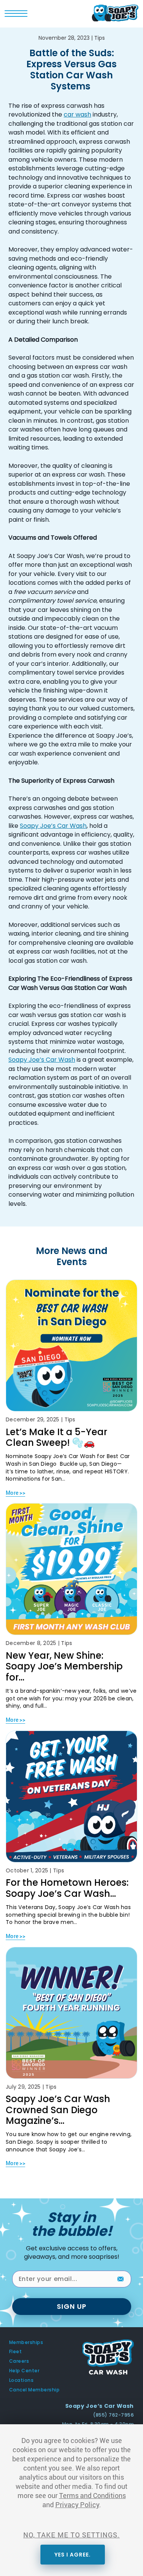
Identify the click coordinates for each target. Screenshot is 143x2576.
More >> (15, 1493)
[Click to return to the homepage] (115, 12)
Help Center (24, 2371)
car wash (77, 114)
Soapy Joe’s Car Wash (53, 826)
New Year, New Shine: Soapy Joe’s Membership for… (64, 1666)
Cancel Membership (34, 2390)
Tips (100, 38)
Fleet (15, 2352)
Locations (21, 2380)
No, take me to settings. (71, 2535)
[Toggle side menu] (16, 15)
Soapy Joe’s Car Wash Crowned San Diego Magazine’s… (58, 2110)
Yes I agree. (73, 2555)
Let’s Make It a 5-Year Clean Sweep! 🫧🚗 (56, 1437)
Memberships (26, 2342)
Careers (19, 2361)
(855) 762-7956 (113, 2415)
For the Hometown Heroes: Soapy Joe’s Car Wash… (67, 1888)
